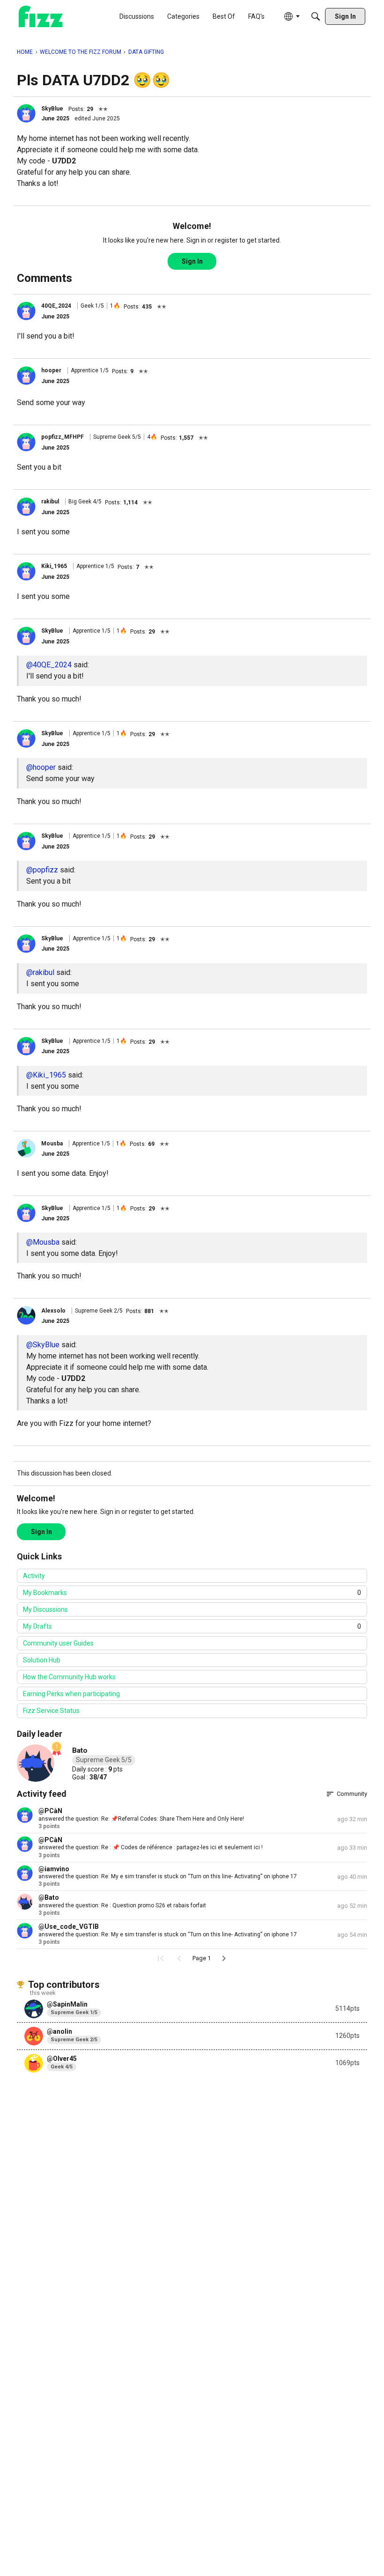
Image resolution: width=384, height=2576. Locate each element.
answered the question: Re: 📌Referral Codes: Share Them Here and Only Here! (141, 1819)
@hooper (41, 767)
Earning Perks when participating (71, 1694)
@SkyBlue (43, 1345)
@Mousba (43, 1242)
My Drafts (192, 1626)
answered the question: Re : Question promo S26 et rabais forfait (122, 1905)
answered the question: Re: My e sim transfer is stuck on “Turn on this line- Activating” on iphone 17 (168, 1876)
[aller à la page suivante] (224, 1958)
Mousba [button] (52, 1144)
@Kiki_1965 (46, 1075)
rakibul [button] (50, 502)
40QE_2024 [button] (56, 306)
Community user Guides (58, 1643)
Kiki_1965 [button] (54, 566)
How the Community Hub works (69, 1677)
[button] (26, 113)
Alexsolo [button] (53, 1311)
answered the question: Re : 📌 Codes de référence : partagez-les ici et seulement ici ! (151, 1847)
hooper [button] (51, 370)
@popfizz (42, 870)
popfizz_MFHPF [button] (63, 437)
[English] (41, 17)
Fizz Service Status (51, 1711)
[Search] (316, 16)
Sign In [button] (192, 261)
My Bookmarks (192, 1593)
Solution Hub (42, 1660)
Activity (34, 1576)
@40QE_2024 (49, 665)
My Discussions (45, 1609)
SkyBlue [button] (52, 109)
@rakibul (40, 972)
